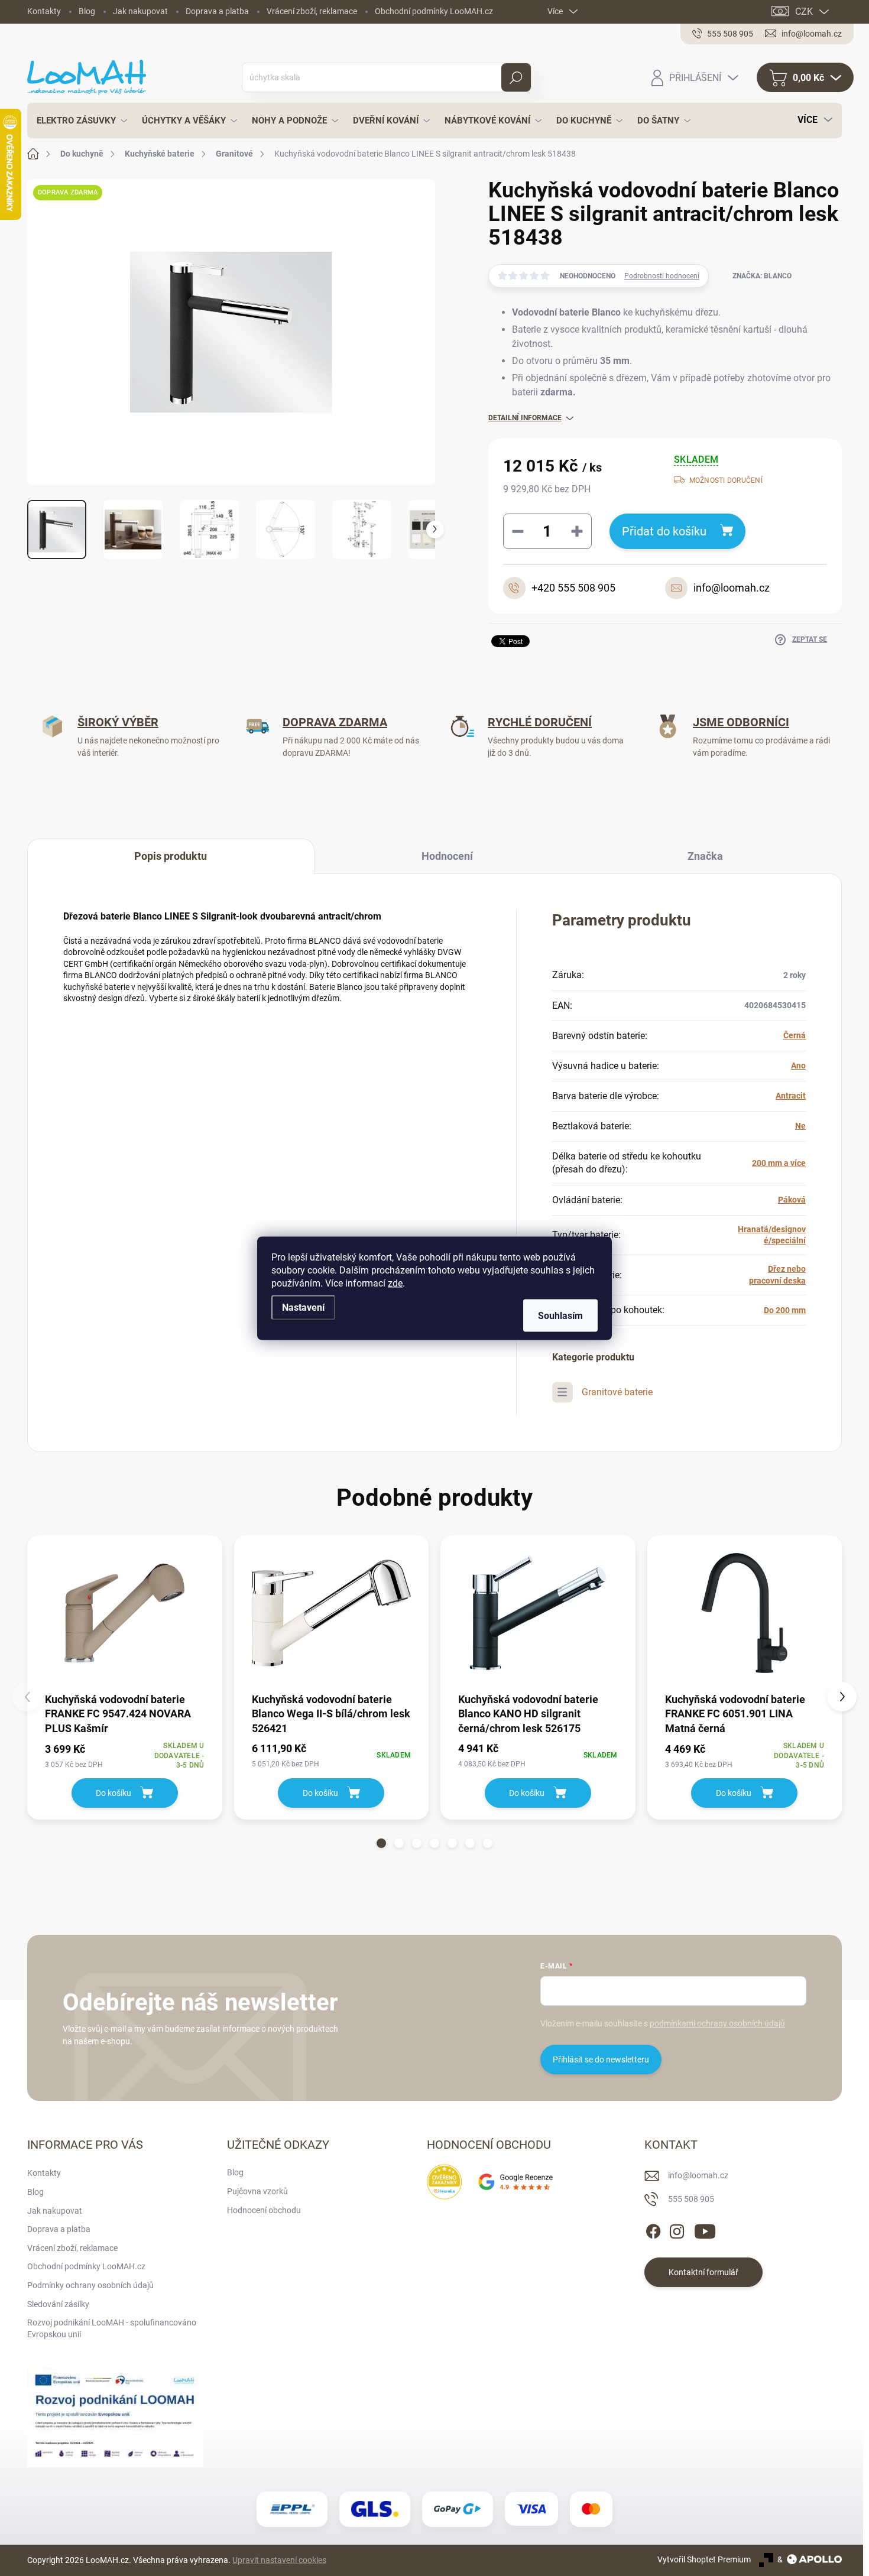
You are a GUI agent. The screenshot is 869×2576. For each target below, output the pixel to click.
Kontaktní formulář (703, 2272)
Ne (800, 1126)
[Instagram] (677, 2229)
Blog (87, 11)
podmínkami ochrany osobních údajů (717, 2023)
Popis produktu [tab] (171, 856)
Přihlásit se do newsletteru (601, 2059)
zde (395, 1283)
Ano (798, 1066)
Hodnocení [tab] (447, 856)
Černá (795, 1035)
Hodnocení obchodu (264, 2210)
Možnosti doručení (726, 480)
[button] (381, 1843)
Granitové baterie (617, 1392)
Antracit (791, 1096)
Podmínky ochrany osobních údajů (90, 2285)
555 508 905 (691, 2199)
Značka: (762, 276)
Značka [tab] (705, 856)
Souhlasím (560, 1315)
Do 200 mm (785, 1310)
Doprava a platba (217, 11)
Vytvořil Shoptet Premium (704, 2559)
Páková (792, 1200)
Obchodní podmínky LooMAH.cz (434, 11)
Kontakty (44, 11)
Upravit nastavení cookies (279, 2560)
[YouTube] (705, 2229)
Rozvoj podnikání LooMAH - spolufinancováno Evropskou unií (112, 2328)
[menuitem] (79, 121)
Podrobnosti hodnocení (662, 276)
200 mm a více (779, 1163)
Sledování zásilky (58, 2304)
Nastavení (303, 1307)
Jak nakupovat (140, 11)
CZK (804, 12)
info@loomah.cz (698, 2175)
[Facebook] (653, 2229)
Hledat (516, 77)
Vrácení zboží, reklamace (312, 11)
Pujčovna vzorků (257, 2191)
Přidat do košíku (664, 531)
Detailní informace (525, 418)
